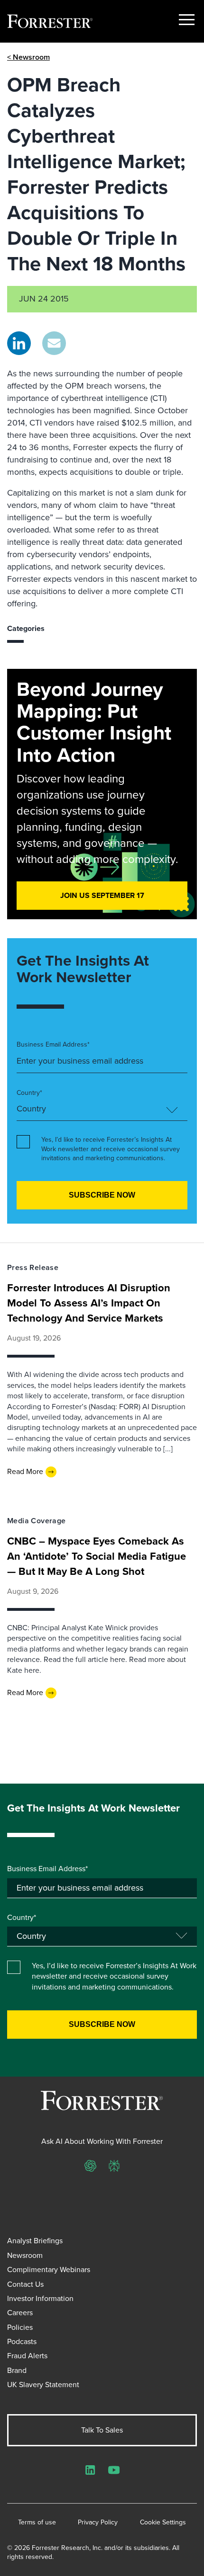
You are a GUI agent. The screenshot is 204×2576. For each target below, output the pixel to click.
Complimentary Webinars (49, 2270)
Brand (17, 2370)
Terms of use (37, 2523)
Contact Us (25, 2284)
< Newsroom (28, 57)
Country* (29, 1093)
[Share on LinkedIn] (19, 343)
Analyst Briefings (35, 2241)
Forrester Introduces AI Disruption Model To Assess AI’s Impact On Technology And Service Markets (89, 1303)
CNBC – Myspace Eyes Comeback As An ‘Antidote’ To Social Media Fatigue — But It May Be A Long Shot (97, 1556)
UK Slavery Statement (43, 2385)
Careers (20, 2313)
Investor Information (40, 2298)
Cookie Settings (163, 2523)
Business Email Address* (53, 1045)
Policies (20, 2327)
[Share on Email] (54, 343)
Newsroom (25, 2255)
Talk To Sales (102, 2430)
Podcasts (22, 2341)
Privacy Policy (98, 2523)
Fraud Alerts (27, 2356)
